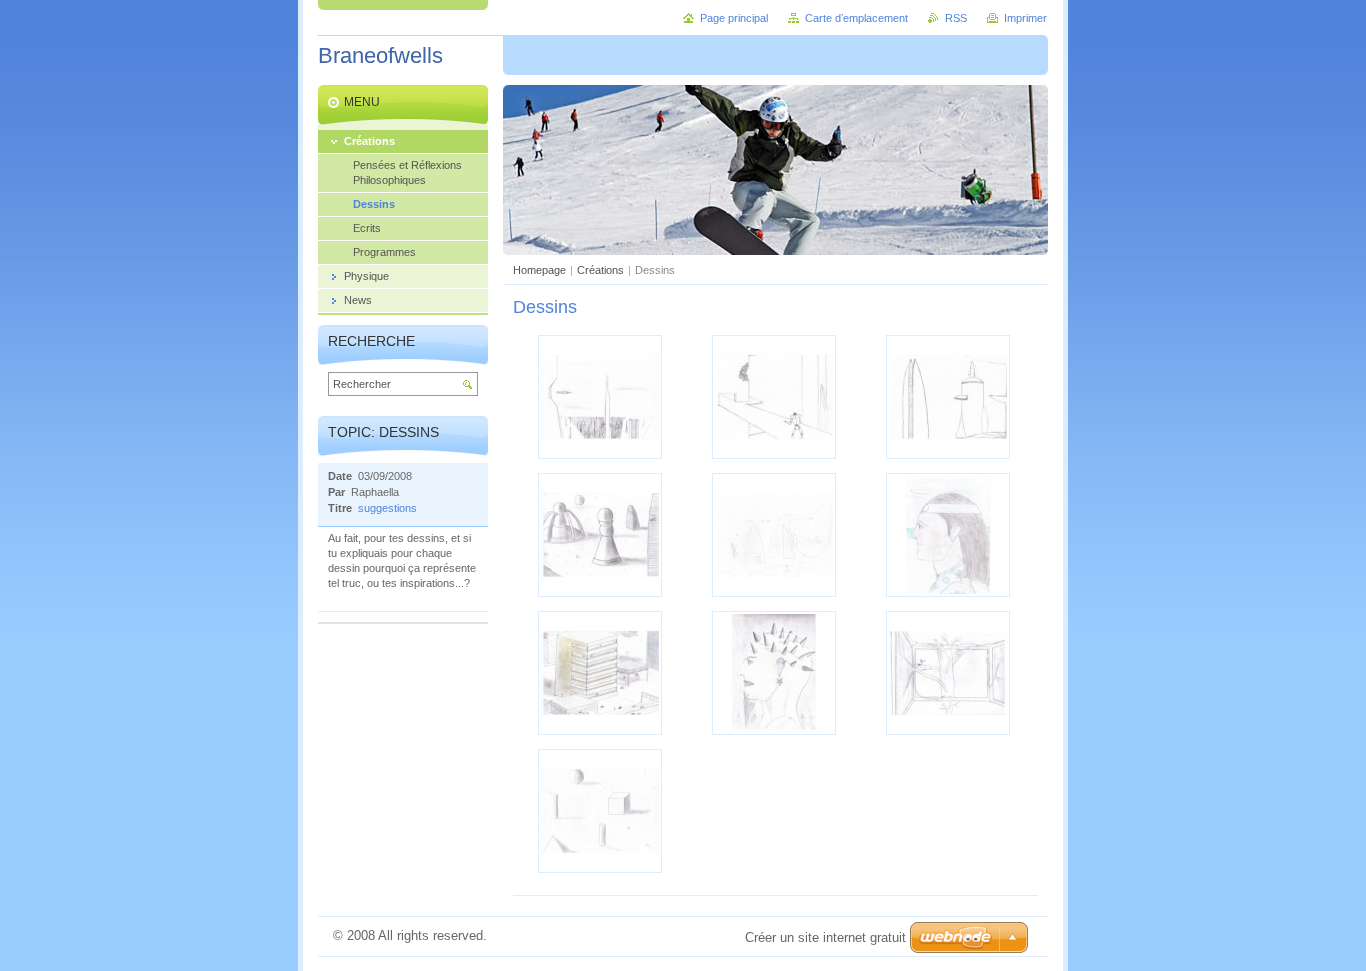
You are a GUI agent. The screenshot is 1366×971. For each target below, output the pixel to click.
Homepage (539, 270)
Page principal (734, 18)
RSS (956, 18)
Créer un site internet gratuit (825, 937)
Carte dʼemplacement (856, 18)
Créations (600, 270)
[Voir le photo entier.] (600, 397)
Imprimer (1025, 18)
